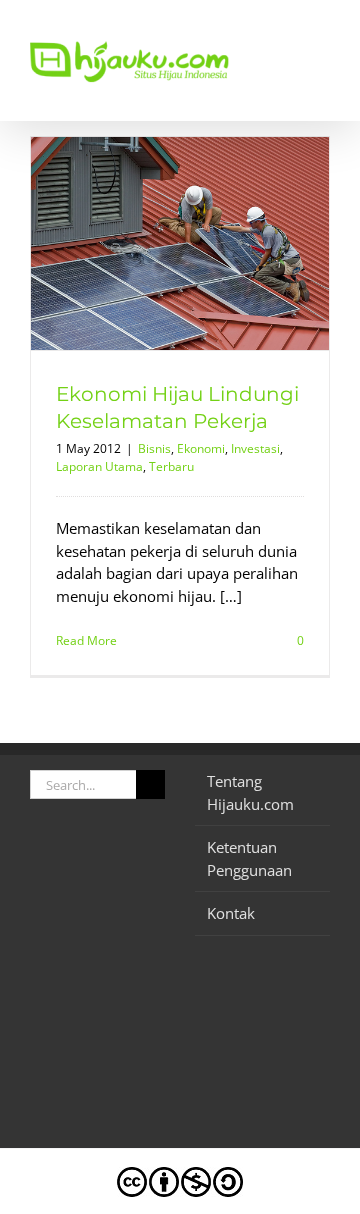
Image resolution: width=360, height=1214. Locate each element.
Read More (86, 640)
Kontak (231, 913)
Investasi (255, 448)
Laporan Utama (99, 466)
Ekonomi (201, 448)
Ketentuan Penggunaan (249, 858)
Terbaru (171, 466)
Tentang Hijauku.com (250, 792)
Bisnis (154, 448)
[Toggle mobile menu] (322, 30)
